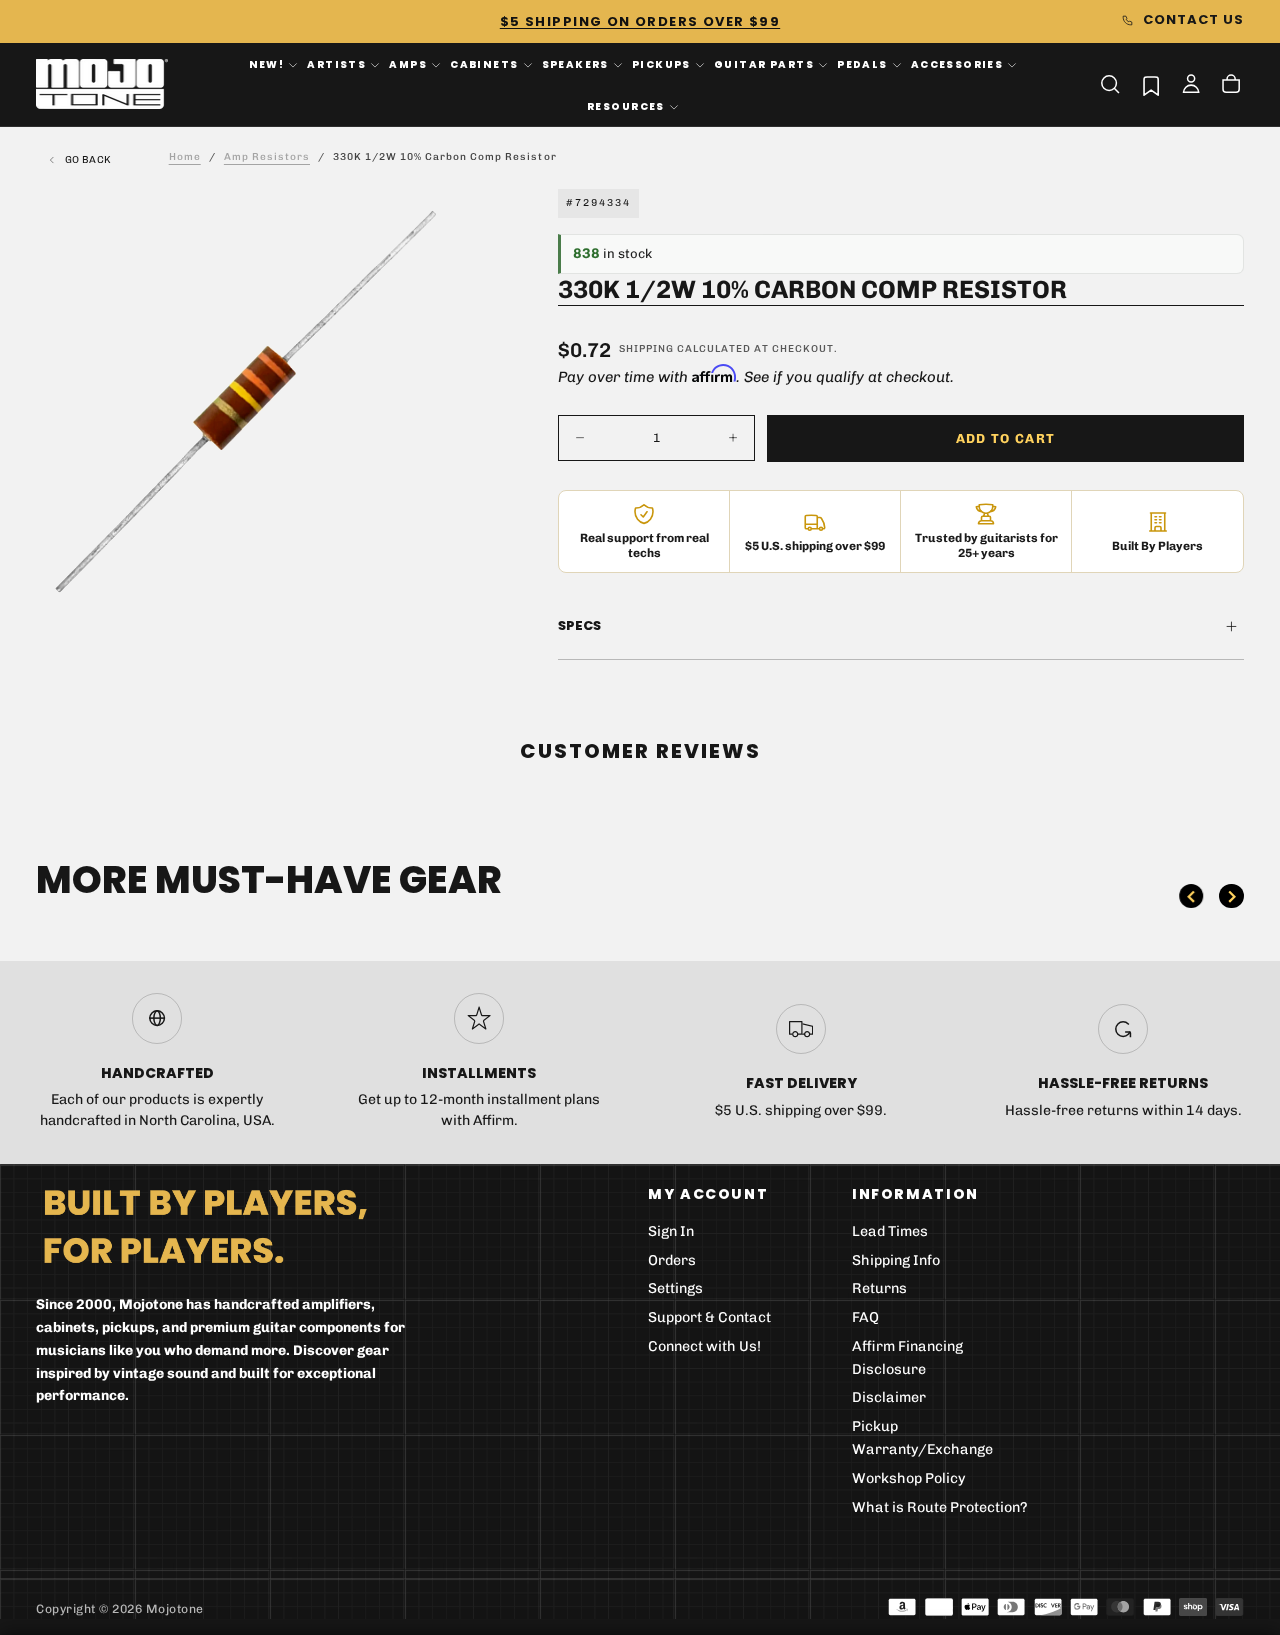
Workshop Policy (909, 1478)
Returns (879, 1288)
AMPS (408, 64)
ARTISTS (336, 64)
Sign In (671, 1231)
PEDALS (862, 64)
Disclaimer (889, 1397)
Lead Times (890, 1231)
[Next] (1231, 896)
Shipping (646, 349)
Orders (672, 1260)
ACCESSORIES (957, 64)
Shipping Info (896, 1260)
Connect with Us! (704, 1346)
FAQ (865, 1317)
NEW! (267, 64)
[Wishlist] (1151, 85)
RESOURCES (626, 105)
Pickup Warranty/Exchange (922, 1438)
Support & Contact (709, 1317)
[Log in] (1191, 86)
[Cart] (1231, 86)
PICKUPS (661, 64)
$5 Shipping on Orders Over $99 (640, 21)
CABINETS (484, 64)
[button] (1110, 84)
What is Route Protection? (940, 1507)
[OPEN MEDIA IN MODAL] (429, 581)
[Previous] (1191, 896)
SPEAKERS (575, 64)
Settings (675, 1288)
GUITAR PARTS (764, 64)
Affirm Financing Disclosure (907, 1358)
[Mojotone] (205, 1225)
